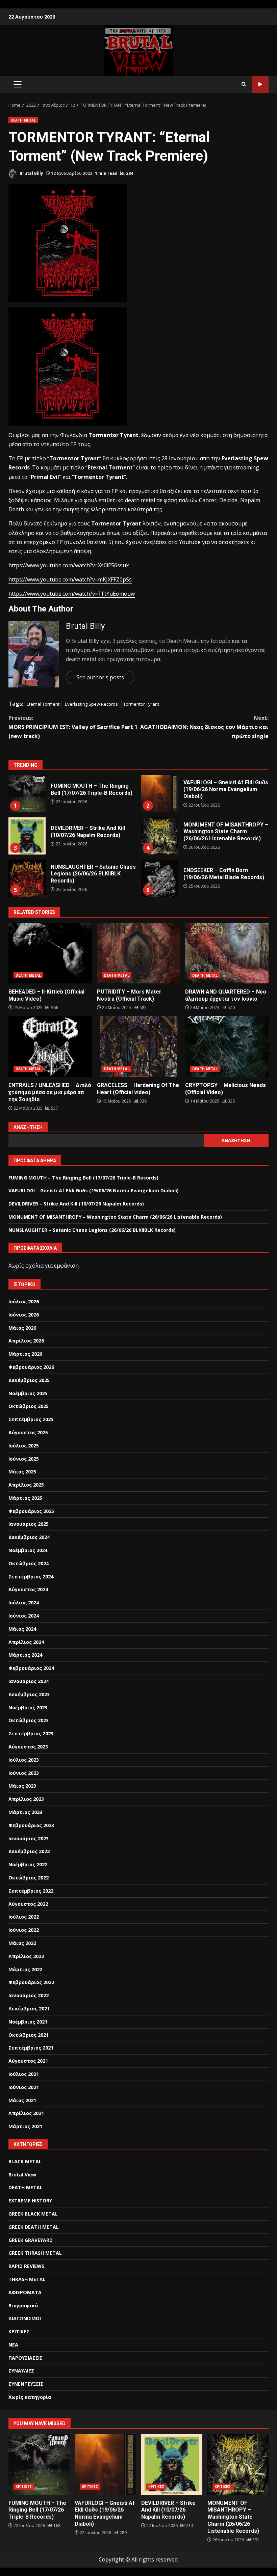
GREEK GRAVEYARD (31, 2240)
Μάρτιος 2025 (25, 1498)
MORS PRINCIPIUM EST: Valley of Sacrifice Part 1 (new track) (73, 727)
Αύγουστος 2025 (28, 1432)
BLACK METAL (25, 2161)
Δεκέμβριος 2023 (29, 1694)
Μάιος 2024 (22, 1629)
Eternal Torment (43, 704)
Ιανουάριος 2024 (29, 1681)
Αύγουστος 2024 (28, 1589)
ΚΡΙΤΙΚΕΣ (19, 2331)
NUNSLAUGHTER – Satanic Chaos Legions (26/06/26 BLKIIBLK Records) (27, 878)
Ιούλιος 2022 (24, 1917)
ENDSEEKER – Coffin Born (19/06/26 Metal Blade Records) (160, 878)
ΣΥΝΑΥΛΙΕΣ (21, 2371)
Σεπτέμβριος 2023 (31, 1733)
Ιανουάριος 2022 (29, 1995)
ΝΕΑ (13, 2345)
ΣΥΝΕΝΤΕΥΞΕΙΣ (26, 2384)
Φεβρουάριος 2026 (31, 1367)
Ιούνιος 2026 (24, 1315)
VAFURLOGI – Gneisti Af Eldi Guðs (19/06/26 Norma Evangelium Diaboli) (160, 794)
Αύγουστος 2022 (28, 1904)
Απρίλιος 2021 (26, 2113)
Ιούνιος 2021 (24, 2087)
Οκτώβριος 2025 (29, 1406)
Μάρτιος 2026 (25, 1354)
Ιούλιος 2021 (24, 2074)
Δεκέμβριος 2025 (29, 1380)
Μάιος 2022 (22, 1943)
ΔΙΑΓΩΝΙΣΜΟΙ (25, 2318)
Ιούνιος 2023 (24, 1773)
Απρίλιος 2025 (26, 1485)
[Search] (244, 84)
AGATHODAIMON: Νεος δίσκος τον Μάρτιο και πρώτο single (204, 727)
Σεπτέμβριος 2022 (31, 1891)
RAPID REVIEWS (26, 2266)
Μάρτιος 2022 (25, 1969)
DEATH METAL (23, 120)
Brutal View (22, 2175)
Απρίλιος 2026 (26, 1341)
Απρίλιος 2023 (26, 1799)
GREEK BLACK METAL (33, 2214)
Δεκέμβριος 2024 (29, 1537)
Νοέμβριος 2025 (28, 1393)
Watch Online (260, 85)
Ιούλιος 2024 (24, 1603)
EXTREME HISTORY (30, 2201)
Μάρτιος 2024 (25, 1655)
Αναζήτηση (28, 1127)
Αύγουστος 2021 (28, 2061)
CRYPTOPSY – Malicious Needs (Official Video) (227, 1047)
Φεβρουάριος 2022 (31, 1982)
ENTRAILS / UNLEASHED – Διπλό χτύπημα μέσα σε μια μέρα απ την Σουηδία (50, 1047)
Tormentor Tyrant (141, 704)
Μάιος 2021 (22, 2100)
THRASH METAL (27, 2279)
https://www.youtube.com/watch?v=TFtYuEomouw (72, 594)
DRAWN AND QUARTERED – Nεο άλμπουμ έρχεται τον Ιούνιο (227, 953)
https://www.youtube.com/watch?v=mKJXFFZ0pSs (70, 579)
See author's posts (100, 677)
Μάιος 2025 (22, 1472)
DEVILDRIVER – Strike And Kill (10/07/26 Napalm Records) (27, 836)
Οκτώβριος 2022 (29, 1878)
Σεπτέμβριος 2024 (31, 1577)
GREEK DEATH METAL (34, 2227)
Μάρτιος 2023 (25, 1812)
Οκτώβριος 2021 (29, 2035)
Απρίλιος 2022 (26, 1956)
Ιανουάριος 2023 (29, 1838)
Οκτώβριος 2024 (29, 1563)
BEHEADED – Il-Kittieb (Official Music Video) (50, 953)
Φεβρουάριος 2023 (31, 1825)
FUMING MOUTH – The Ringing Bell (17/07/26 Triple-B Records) (27, 794)
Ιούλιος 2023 (24, 1760)
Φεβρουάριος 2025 (31, 1511)
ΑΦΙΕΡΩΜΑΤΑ (25, 2292)
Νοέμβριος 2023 (28, 1707)
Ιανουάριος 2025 (29, 1524)
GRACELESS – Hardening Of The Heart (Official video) (139, 1047)
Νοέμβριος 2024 (28, 1550)
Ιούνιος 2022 (24, 1930)
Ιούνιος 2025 (24, 1459)
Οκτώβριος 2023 (29, 1720)
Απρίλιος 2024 (26, 1642)
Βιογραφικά (23, 2306)
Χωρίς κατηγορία (30, 2397)
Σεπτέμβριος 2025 (31, 1419)
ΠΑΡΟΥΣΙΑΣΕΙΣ (26, 2358)
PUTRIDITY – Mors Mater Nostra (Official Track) (139, 953)
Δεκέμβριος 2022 (29, 1851)
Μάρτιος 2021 (25, 2126)
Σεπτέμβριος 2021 (31, 2048)
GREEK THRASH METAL (35, 2253)
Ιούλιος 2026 (24, 1301)
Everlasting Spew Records (91, 704)
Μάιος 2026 (22, 1328)
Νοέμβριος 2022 (28, 1864)
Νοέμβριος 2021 (28, 2022)
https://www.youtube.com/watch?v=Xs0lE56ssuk (69, 565)
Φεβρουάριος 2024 (31, 1668)
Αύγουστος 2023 (28, 1747)
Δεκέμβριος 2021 (29, 2009)
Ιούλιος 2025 (24, 1446)
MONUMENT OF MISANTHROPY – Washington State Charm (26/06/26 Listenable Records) (160, 836)
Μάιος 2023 (22, 1786)
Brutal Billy (31, 173)
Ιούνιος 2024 (24, 1616)
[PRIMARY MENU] (17, 84)
